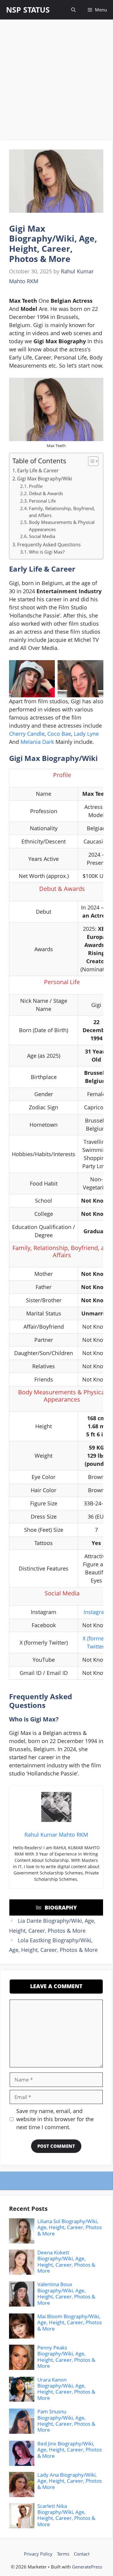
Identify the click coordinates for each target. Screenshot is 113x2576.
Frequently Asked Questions (49, 545)
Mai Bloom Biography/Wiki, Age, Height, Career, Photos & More (70, 2322)
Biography (61, 1907)
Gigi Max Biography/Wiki (45, 479)
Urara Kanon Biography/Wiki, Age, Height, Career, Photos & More (66, 2389)
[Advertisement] (56, 82)
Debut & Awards (46, 493)
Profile (36, 486)
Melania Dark (37, 742)
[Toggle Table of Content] (90, 461)
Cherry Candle (27, 734)
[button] (73, 10)
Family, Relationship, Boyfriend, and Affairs (62, 512)
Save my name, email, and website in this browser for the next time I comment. (55, 2119)
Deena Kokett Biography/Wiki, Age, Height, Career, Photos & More (66, 2262)
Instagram (96, 1612)
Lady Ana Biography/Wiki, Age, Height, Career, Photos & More (70, 2481)
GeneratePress (87, 2567)
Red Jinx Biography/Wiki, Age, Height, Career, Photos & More (70, 2450)
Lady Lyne (86, 734)
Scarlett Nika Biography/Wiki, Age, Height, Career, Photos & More (66, 2515)
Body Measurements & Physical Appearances (62, 526)
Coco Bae (59, 734)
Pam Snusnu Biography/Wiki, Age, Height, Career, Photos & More (66, 2421)
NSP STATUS (28, 10)
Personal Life (42, 501)
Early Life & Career (38, 470)
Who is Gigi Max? (47, 552)
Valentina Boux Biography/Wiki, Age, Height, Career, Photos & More (66, 2293)
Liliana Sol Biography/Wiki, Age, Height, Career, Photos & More (70, 2227)
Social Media (42, 536)
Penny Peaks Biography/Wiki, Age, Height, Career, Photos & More (66, 2357)
